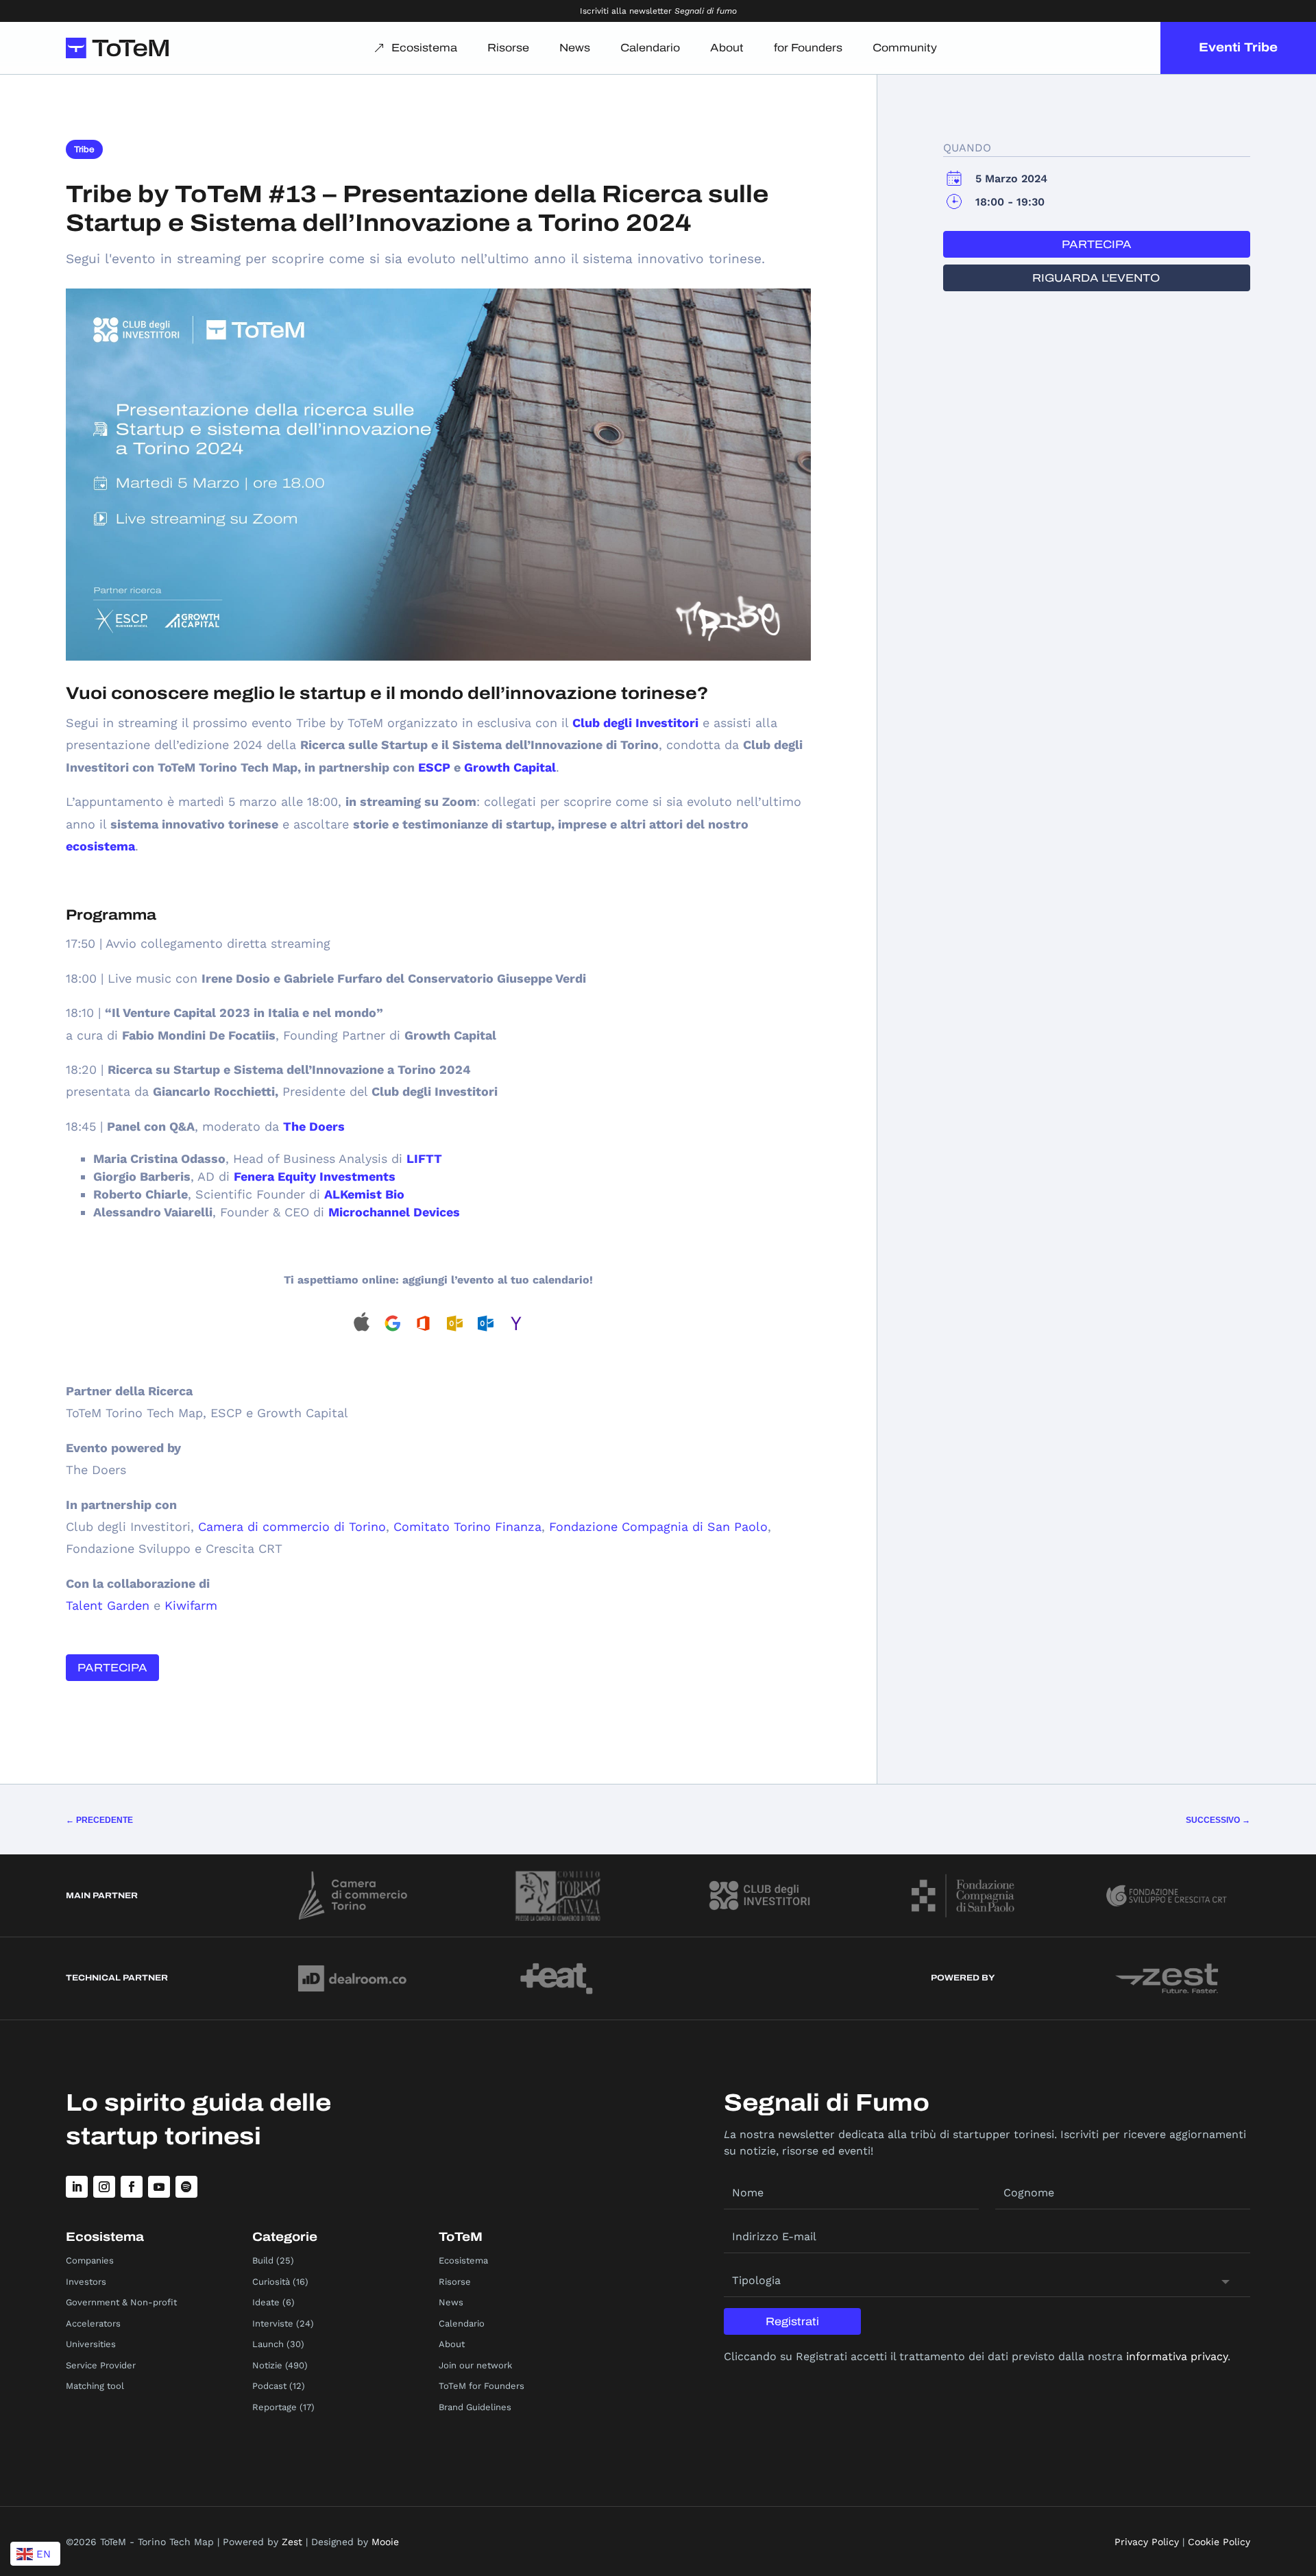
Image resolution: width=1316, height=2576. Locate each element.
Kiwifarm (191, 1605)
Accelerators (93, 2323)
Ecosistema (424, 48)
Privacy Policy (1147, 2542)
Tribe (84, 149)
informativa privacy (1177, 2356)
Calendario (650, 48)
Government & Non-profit (121, 2302)
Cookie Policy (1219, 2542)
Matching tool (95, 2386)
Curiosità (271, 2282)
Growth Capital (510, 767)
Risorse (508, 48)
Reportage (275, 2407)
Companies (90, 2260)
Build (263, 2260)
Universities (91, 2344)
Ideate (266, 2302)
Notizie (267, 2365)
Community (905, 48)
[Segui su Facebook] (132, 2187)
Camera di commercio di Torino (292, 1526)
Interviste (273, 2323)
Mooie (385, 2542)
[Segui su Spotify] (186, 2187)
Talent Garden (108, 1605)
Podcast (269, 2386)
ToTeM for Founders (482, 2386)
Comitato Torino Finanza (467, 1526)
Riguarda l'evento (1096, 278)
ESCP (434, 767)
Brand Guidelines (475, 2407)
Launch (268, 2344)
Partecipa (112, 1668)
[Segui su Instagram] (104, 2187)
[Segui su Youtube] (159, 2187)
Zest (292, 2542)
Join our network (475, 2365)
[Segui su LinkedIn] (77, 2187)
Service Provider (101, 2365)
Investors (86, 2282)
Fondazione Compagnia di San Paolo (658, 1526)
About (727, 48)
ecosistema (100, 846)
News (575, 48)
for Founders (808, 48)
